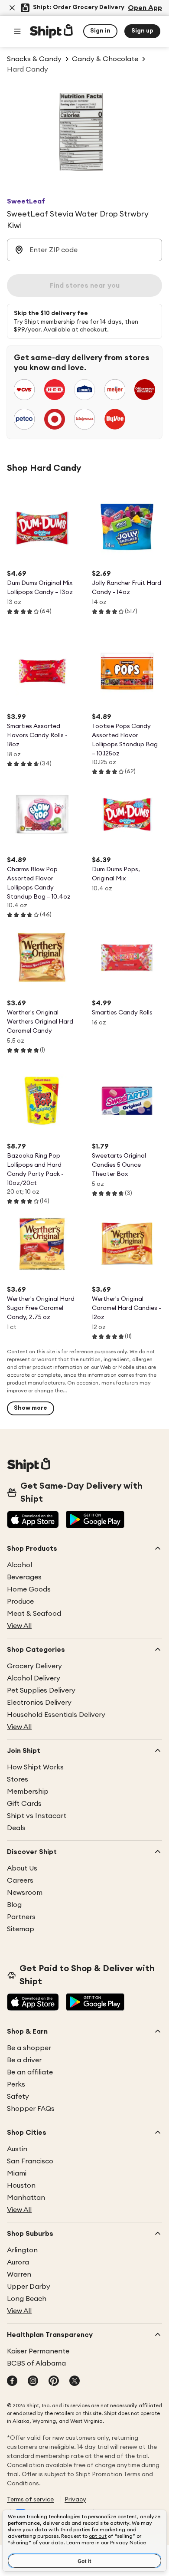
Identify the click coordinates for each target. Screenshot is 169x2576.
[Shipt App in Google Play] (95, 1520)
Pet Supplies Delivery (41, 1690)
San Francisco (30, 2161)
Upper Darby (29, 2287)
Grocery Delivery (34, 1666)
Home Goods (29, 1589)
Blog (14, 1905)
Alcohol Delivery (34, 1678)
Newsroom (25, 1893)
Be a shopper (29, 2048)
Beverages (24, 1577)
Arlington (22, 2250)
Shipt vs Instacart (37, 1816)
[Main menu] (17, 31)
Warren (19, 2274)
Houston (21, 2185)
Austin (17, 2149)
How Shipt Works (35, 1767)
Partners (21, 1917)
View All (19, 1626)
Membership (28, 1792)
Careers (20, 1880)
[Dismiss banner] (12, 8)
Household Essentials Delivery (56, 1715)
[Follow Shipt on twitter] (75, 2382)
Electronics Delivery (39, 1703)
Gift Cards (24, 1804)
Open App (145, 8)
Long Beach (27, 2299)
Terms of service (30, 2500)
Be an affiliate (30, 2072)
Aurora (18, 2262)
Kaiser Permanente (38, 2351)
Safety (18, 2097)
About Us (22, 1868)
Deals (16, 1828)
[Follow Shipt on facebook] (12, 2382)
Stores (18, 1779)
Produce (20, 1601)
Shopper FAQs (31, 2109)
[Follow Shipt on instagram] (33, 2382)
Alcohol (19, 1565)
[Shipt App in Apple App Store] (33, 1520)
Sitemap (21, 1929)
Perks (16, 2084)
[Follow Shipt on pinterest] (54, 2382)
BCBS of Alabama (36, 2363)
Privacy (75, 2500)
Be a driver (24, 2060)
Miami (17, 2173)
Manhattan (26, 2198)
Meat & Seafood (34, 1614)
